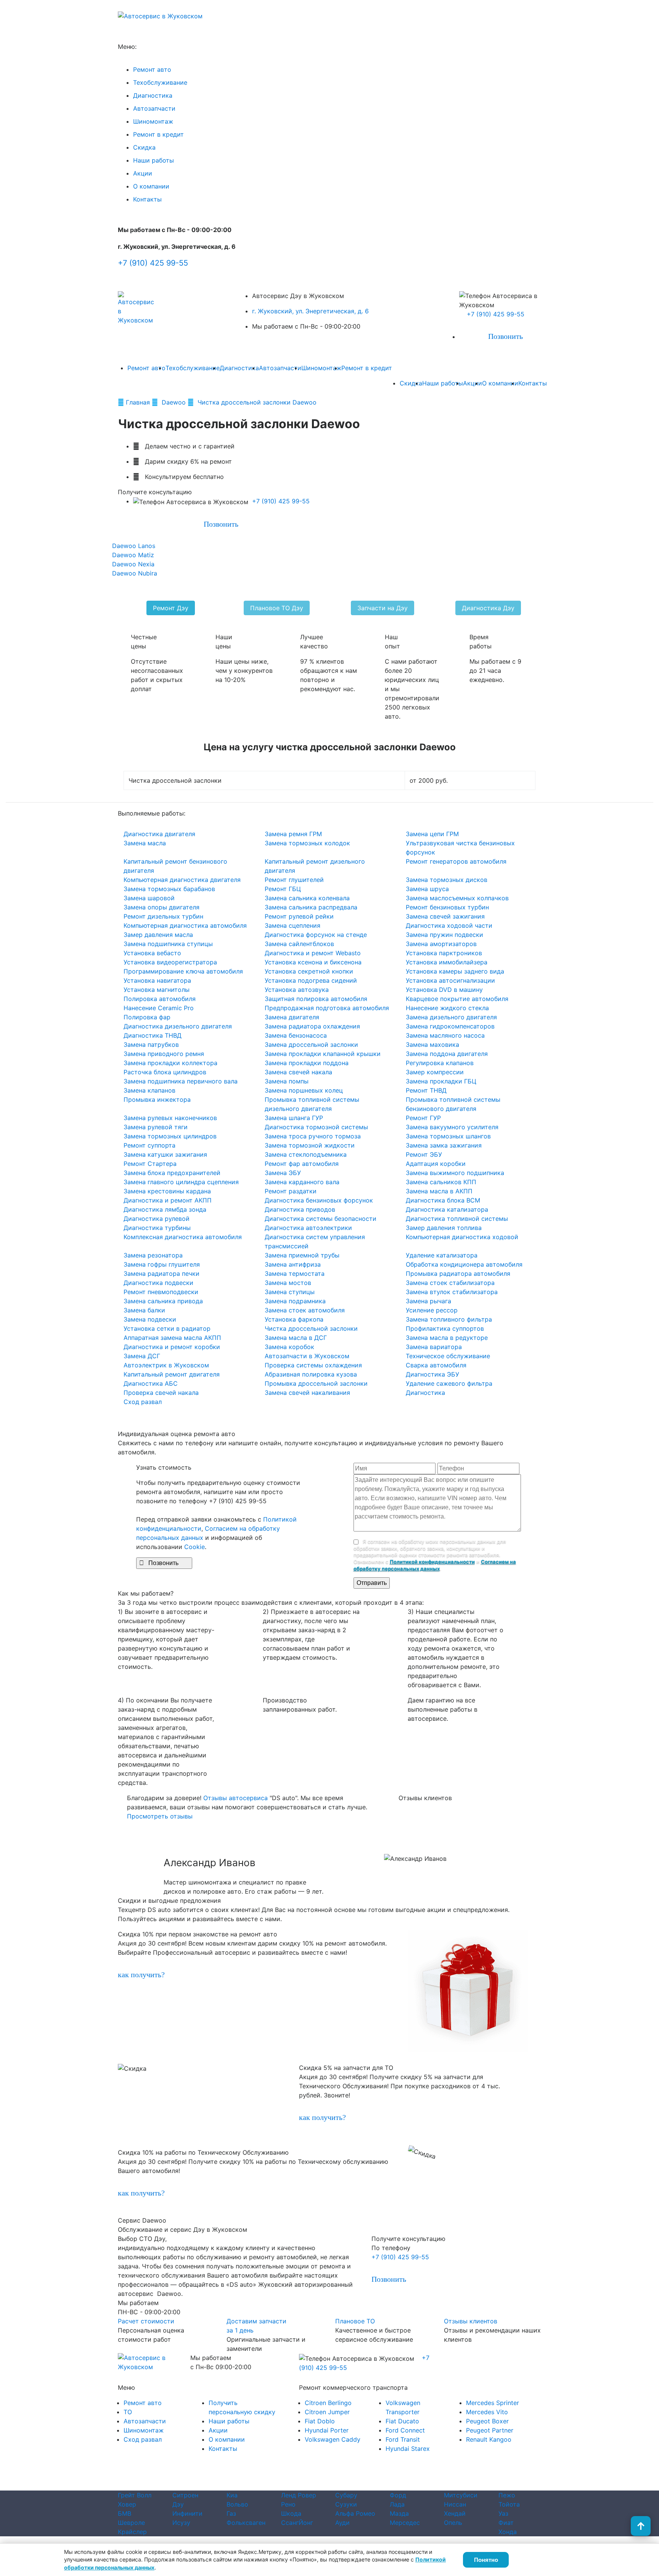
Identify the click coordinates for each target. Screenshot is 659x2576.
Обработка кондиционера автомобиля (464, 1264)
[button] (49, 1858)
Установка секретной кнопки (309, 971)
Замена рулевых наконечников (170, 1118)
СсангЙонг (297, 2523)
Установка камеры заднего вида (455, 971)
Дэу (178, 2504)
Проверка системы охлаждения (313, 1365)
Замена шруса (427, 889)
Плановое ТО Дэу (277, 608)
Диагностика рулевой (157, 1219)
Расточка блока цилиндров (165, 1072)
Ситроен (185, 2495)
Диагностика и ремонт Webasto (313, 953)
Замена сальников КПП (441, 1182)
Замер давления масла (158, 935)
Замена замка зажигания (444, 1145)
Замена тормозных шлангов (448, 1136)
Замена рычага (428, 1301)
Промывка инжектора (157, 1099)
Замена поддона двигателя (447, 1054)
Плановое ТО (355, 2321)
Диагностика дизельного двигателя (178, 1026)
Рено (288, 2504)
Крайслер (132, 2532)
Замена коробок (289, 1347)
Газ (231, 2513)
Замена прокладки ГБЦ (441, 1081)
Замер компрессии (435, 1072)
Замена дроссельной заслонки (311, 1045)
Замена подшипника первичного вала (181, 1081)
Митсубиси (461, 2495)
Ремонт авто (152, 69)
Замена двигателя (292, 1017)
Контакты (147, 199)
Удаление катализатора (442, 1255)
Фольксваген (246, 2523)
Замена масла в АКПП (439, 1191)
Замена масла (145, 843)
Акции (143, 173)
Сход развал (143, 1402)
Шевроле (131, 2523)
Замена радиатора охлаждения (312, 1026)
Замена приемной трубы (302, 1255)
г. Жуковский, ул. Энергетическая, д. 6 (310, 311)
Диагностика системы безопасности (321, 1219)
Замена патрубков (151, 1045)
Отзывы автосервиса (235, 1798)
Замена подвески (150, 1319)
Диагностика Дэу (488, 608)
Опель (453, 2523)
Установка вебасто (152, 953)
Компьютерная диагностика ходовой (462, 1237)
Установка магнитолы (157, 990)
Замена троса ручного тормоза (313, 1136)
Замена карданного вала (302, 1182)
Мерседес (405, 2523)
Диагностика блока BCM (443, 1200)
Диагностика (153, 95)
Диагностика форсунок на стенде (316, 935)
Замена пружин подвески (444, 935)
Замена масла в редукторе (447, 1338)
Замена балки (144, 1310)
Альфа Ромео (355, 2513)
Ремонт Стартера (150, 1164)
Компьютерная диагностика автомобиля (185, 925)
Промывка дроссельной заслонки (316, 1383)
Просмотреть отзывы (160, 1816)
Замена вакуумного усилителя (452, 1127)
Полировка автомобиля (160, 999)
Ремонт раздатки (291, 1191)
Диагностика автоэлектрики (308, 1228)
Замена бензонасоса (296, 1035)
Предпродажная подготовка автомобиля (327, 1008)
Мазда (399, 2513)
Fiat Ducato (402, 2421)
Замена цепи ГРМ (432, 834)
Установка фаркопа (294, 1319)
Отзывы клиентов (471, 2321)
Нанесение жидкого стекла (447, 1008)
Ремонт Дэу (171, 608)
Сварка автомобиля (436, 1365)
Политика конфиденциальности (249, 2487)
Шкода (291, 2513)
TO (128, 2412)
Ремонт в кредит (158, 134)
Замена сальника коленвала (307, 898)
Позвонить (501, 336)
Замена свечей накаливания (307, 1393)
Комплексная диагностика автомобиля (183, 1237)
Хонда (508, 2532)
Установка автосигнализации (450, 980)
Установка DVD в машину (444, 990)
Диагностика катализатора (447, 1209)
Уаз (503, 2513)
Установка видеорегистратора (170, 962)
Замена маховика (432, 1045)
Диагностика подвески (158, 1283)
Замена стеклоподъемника (306, 1154)
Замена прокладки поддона (307, 1063)
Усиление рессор (432, 1310)
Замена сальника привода (163, 1301)
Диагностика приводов (300, 1209)
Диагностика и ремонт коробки (172, 1347)
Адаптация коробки (436, 1164)
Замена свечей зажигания (445, 916)
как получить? (141, 1975)
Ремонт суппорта (149, 1145)
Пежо (507, 2495)
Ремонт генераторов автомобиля (456, 861)
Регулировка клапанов (440, 1063)
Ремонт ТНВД (426, 1090)
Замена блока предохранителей (172, 1173)
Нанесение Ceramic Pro (159, 1008)
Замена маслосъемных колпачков (457, 898)
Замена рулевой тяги (156, 1127)
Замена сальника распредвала (311, 907)
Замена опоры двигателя (162, 907)
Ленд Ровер (299, 2495)
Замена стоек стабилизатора (450, 1283)
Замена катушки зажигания (165, 1154)
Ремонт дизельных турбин (163, 916)
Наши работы (153, 160)
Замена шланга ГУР (294, 1118)
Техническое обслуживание (448, 1356)
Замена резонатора (153, 1255)
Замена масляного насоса (445, 1035)
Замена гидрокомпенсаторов (450, 1026)
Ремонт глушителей (294, 880)
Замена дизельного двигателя (451, 1017)
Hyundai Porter (327, 2430)
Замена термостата (295, 1273)
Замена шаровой (149, 898)
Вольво (237, 2504)
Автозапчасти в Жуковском (307, 1356)
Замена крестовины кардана (167, 1191)
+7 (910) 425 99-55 (153, 263)
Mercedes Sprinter (493, 2403)
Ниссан (455, 2504)
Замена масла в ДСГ (296, 1338)
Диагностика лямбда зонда (165, 1209)
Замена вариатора (434, 1347)
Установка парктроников (444, 953)
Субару (346, 2495)
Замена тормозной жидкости (310, 1145)
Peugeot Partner (490, 2430)
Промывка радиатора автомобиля (458, 1273)
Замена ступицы (290, 1292)
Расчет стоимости (146, 2321)
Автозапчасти (154, 108)
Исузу (181, 2523)
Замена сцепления (293, 925)
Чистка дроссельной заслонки (311, 1328)
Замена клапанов (149, 1090)
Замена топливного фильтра (449, 1319)
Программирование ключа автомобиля (183, 971)
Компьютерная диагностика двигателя (182, 880)
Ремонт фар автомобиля (302, 1164)
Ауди (342, 2523)
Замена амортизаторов (441, 944)
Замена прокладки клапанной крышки (323, 1054)
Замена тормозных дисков (447, 880)
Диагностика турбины (157, 1228)
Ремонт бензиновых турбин (447, 907)
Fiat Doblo (320, 2421)
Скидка (144, 147)
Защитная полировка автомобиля (316, 999)
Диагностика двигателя (159, 834)
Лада (397, 2504)
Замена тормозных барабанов (169, 889)
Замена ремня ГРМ (293, 834)
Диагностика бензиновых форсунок (319, 1200)
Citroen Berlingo (328, 2403)
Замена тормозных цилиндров (170, 1136)
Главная (139, 402)
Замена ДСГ (142, 1356)
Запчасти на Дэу (383, 608)
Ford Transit (403, 2439)
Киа (232, 2495)
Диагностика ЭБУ (432, 1374)
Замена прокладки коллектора (170, 1063)
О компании (151, 186)
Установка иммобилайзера (447, 962)
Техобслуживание (160, 82)
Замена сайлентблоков (299, 944)
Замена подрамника (295, 1301)
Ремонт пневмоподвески (161, 1292)
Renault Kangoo (489, 2439)
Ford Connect (405, 2430)
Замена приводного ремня (164, 1054)
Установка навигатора (157, 980)
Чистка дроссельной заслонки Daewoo (257, 402)
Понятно (486, 2560)
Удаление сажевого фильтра (449, 1383)
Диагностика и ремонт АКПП (168, 1200)
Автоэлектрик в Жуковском (166, 1365)
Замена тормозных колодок (307, 843)
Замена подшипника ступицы (168, 944)
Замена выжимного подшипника (455, 1173)
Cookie (194, 1547)
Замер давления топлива (444, 1228)
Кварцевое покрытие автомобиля (457, 999)
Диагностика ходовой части (449, 925)
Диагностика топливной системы (457, 1219)
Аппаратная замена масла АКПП (172, 1338)
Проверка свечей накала (161, 1393)
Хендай (455, 2513)
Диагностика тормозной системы (316, 1127)
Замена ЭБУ (283, 1173)
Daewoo (174, 402)
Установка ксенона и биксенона (313, 962)
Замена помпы (287, 1081)
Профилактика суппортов (445, 1328)
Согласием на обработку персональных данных (435, 1565)
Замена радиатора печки (162, 1273)
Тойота (509, 2504)
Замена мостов (288, 1283)
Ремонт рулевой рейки (299, 916)
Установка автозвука (297, 990)
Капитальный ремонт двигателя (172, 1374)
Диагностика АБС (151, 1383)
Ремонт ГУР (423, 1118)
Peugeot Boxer (487, 2421)
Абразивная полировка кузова (311, 1374)
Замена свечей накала (298, 1072)
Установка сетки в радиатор (167, 1328)
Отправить (372, 1583)
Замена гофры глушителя (162, 1264)
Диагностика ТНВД (153, 1035)
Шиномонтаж (153, 121)
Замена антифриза (293, 1264)
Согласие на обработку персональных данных (362, 2487)
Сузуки (346, 2504)
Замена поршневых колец (304, 1090)
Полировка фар (147, 1017)
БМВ (125, 2513)
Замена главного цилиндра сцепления (181, 1182)
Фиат (506, 2523)
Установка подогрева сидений (311, 980)
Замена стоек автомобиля (305, 1310)
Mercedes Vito (487, 2412)
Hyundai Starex (408, 2449)
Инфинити (187, 2513)
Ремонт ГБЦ (283, 889)
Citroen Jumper (327, 2412)
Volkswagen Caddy (333, 2439)
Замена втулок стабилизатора (452, 1292)
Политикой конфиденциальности (432, 1562)
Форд (398, 2495)
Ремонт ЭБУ (424, 1154)
